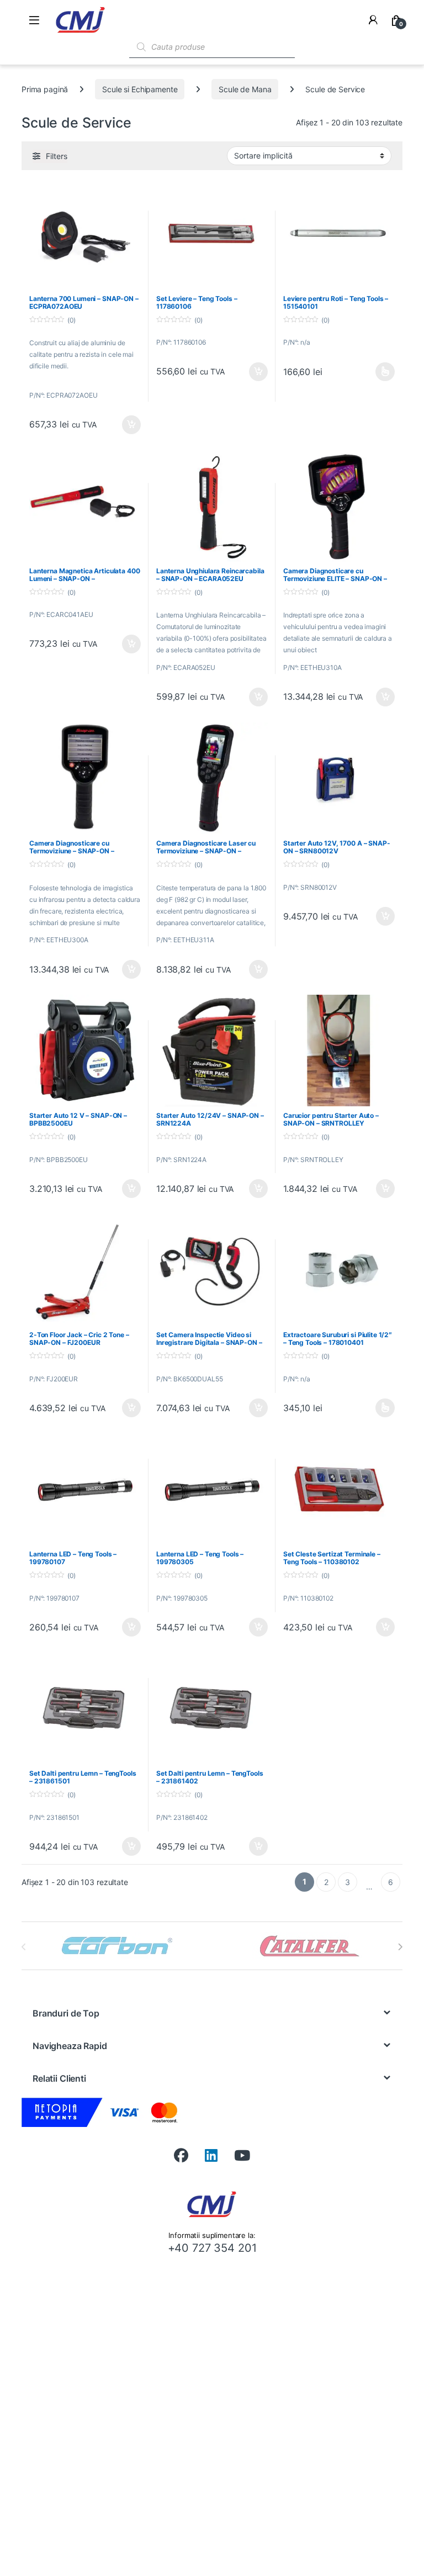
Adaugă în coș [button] (127, 425)
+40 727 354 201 (212, 2248)
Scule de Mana (245, 89)
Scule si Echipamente (140, 89)
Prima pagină (45, 89)
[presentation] (400, 1947)
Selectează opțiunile (375, 372)
